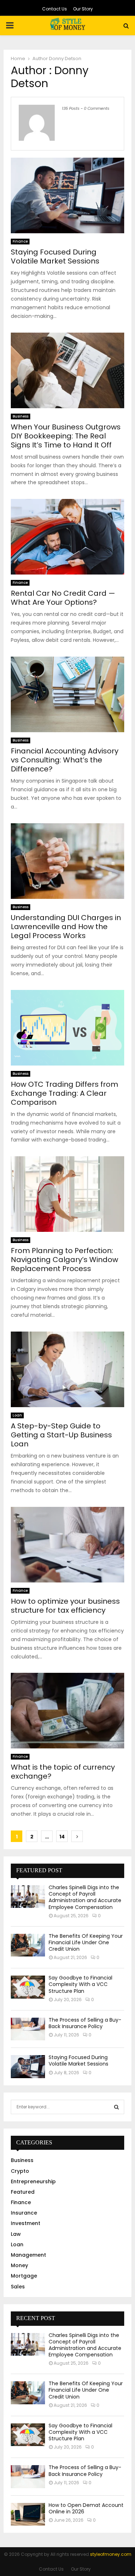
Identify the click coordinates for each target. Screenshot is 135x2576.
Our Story (83, 9)
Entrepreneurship (33, 2181)
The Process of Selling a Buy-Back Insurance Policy (85, 2023)
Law (16, 2234)
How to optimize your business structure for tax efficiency (65, 1606)
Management (28, 2255)
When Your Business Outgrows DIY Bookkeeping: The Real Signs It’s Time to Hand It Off (66, 436)
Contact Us (55, 9)
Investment (26, 2223)
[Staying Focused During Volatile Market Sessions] (28, 2066)
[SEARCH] (116, 2107)
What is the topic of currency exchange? (63, 1772)
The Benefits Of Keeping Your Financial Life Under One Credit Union (86, 1942)
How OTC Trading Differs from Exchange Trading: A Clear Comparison (64, 1093)
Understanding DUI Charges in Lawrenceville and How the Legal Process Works (66, 927)
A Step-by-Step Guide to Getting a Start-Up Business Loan (61, 1435)
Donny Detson (65, 58)
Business (21, 416)
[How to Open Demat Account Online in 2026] (28, 2514)
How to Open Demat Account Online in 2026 (86, 2508)
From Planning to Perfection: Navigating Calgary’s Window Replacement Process (64, 1260)
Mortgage (24, 2276)
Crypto (20, 2171)
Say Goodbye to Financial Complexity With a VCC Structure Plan (80, 1984)
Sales (18, 2287)
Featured (23, 2192)
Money (19, 2265)
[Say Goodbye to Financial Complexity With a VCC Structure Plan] (28, 1987)
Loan (17, 1415)
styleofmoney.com (111, 2554)
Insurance (24, 2213)
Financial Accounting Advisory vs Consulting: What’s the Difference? (65, 760)
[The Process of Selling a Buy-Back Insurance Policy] (28, 2029)
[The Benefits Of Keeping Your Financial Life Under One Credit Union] (28, 1945)
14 (62, 1837)
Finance (20, 241)
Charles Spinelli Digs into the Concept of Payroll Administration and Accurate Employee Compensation (85, 1897)
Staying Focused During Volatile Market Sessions (55, 256)
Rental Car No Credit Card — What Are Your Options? (63, 598)
